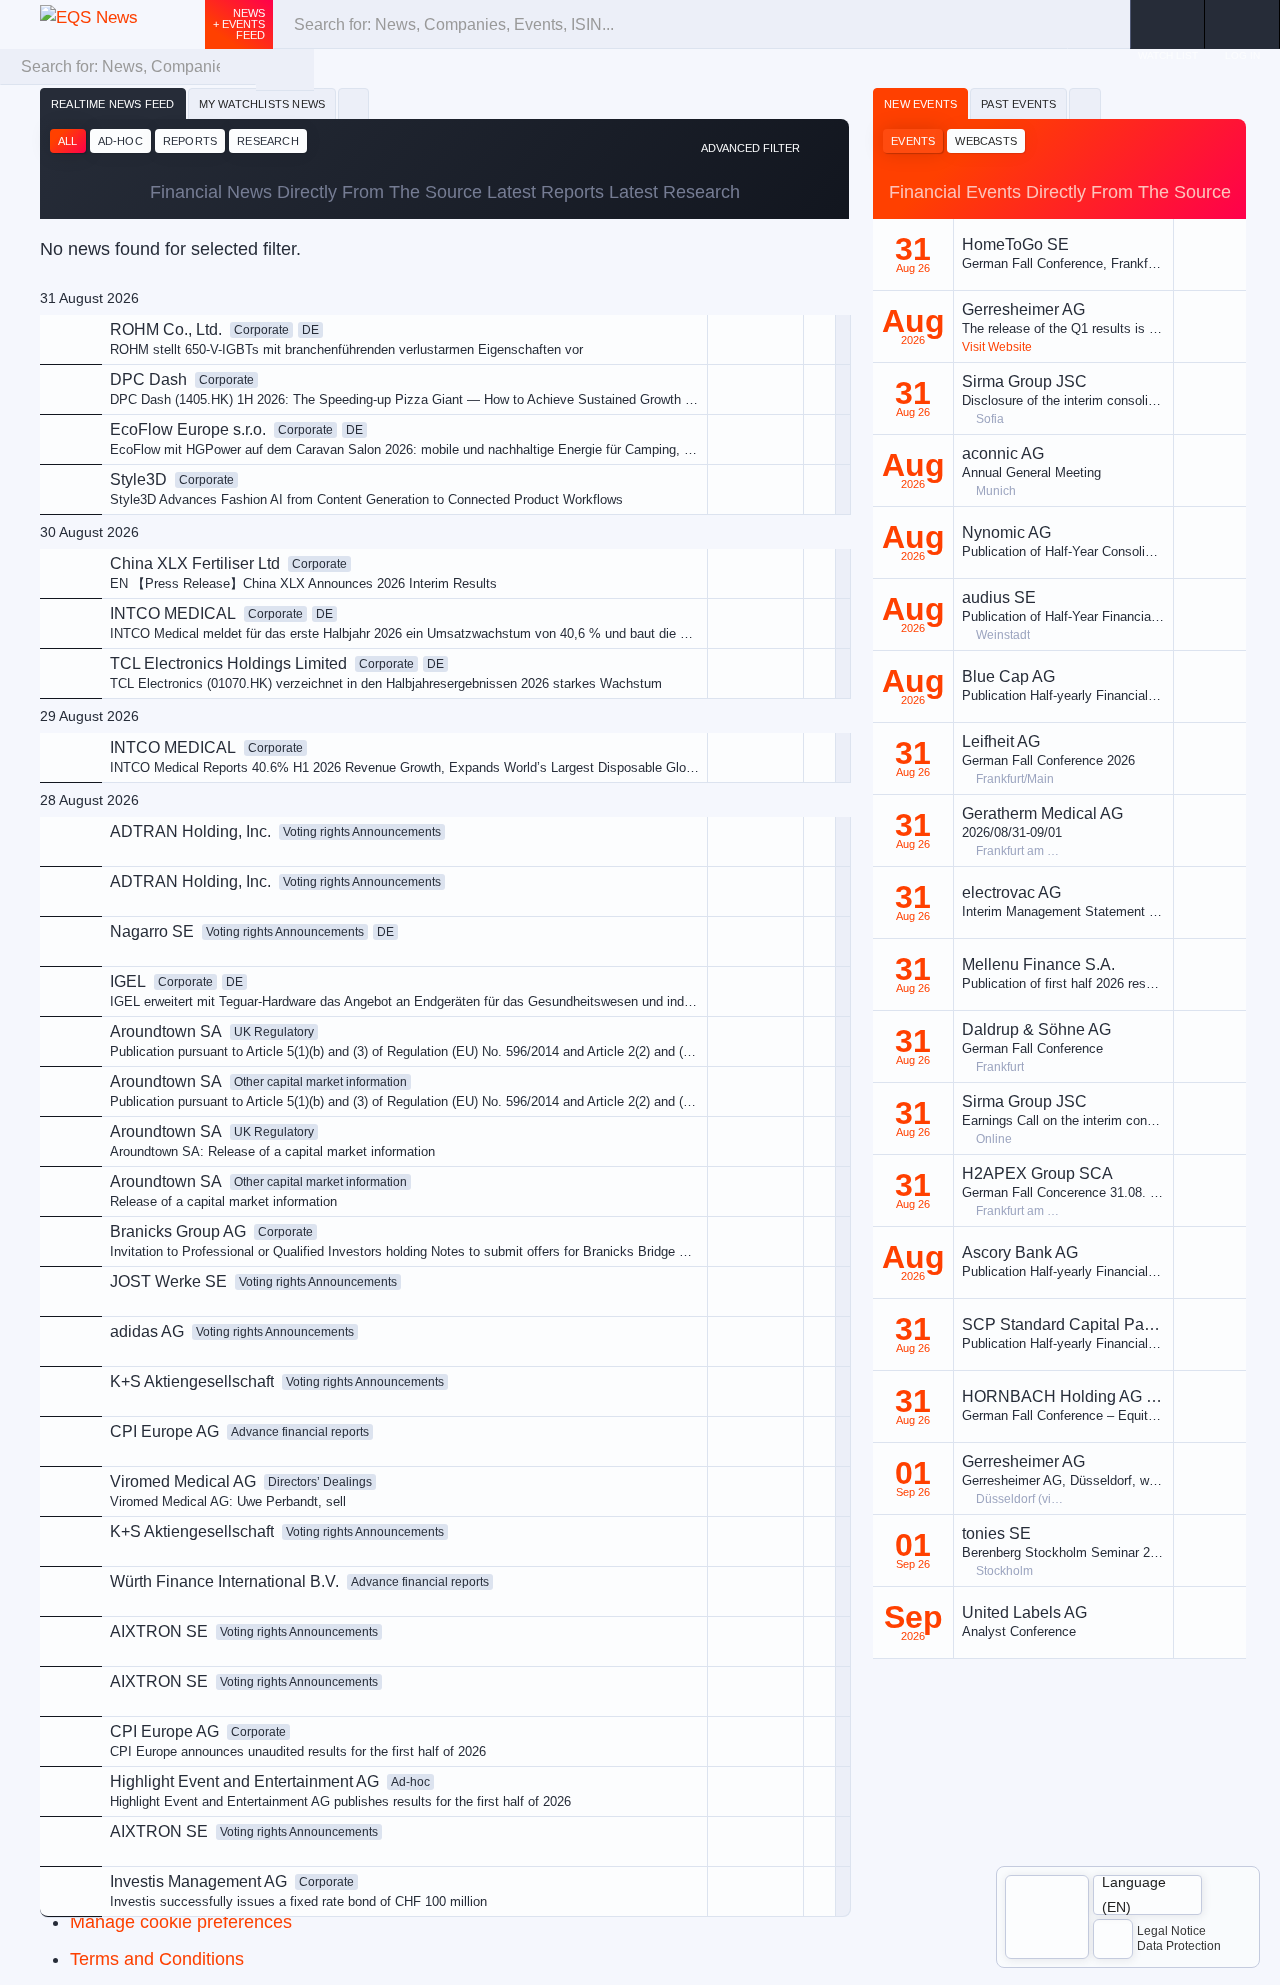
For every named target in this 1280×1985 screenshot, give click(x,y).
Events (913, 141)
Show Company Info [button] (678, 467)
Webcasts (986, 141)
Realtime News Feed (113, 104)
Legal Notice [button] (1171, 1931)
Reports (190, 141)
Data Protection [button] (1179, 1946)
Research (268, 141)
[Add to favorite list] (819, 573)
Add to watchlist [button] (665, 434)
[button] (1242, 24)
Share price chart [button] (669, 501)
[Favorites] (353, 104)
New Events (920, 104)
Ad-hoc (120, 141)
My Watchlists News (262, 104)
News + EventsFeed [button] (239, 24)
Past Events (1018, 104)
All (68, 141)
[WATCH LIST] (1167, 24)
